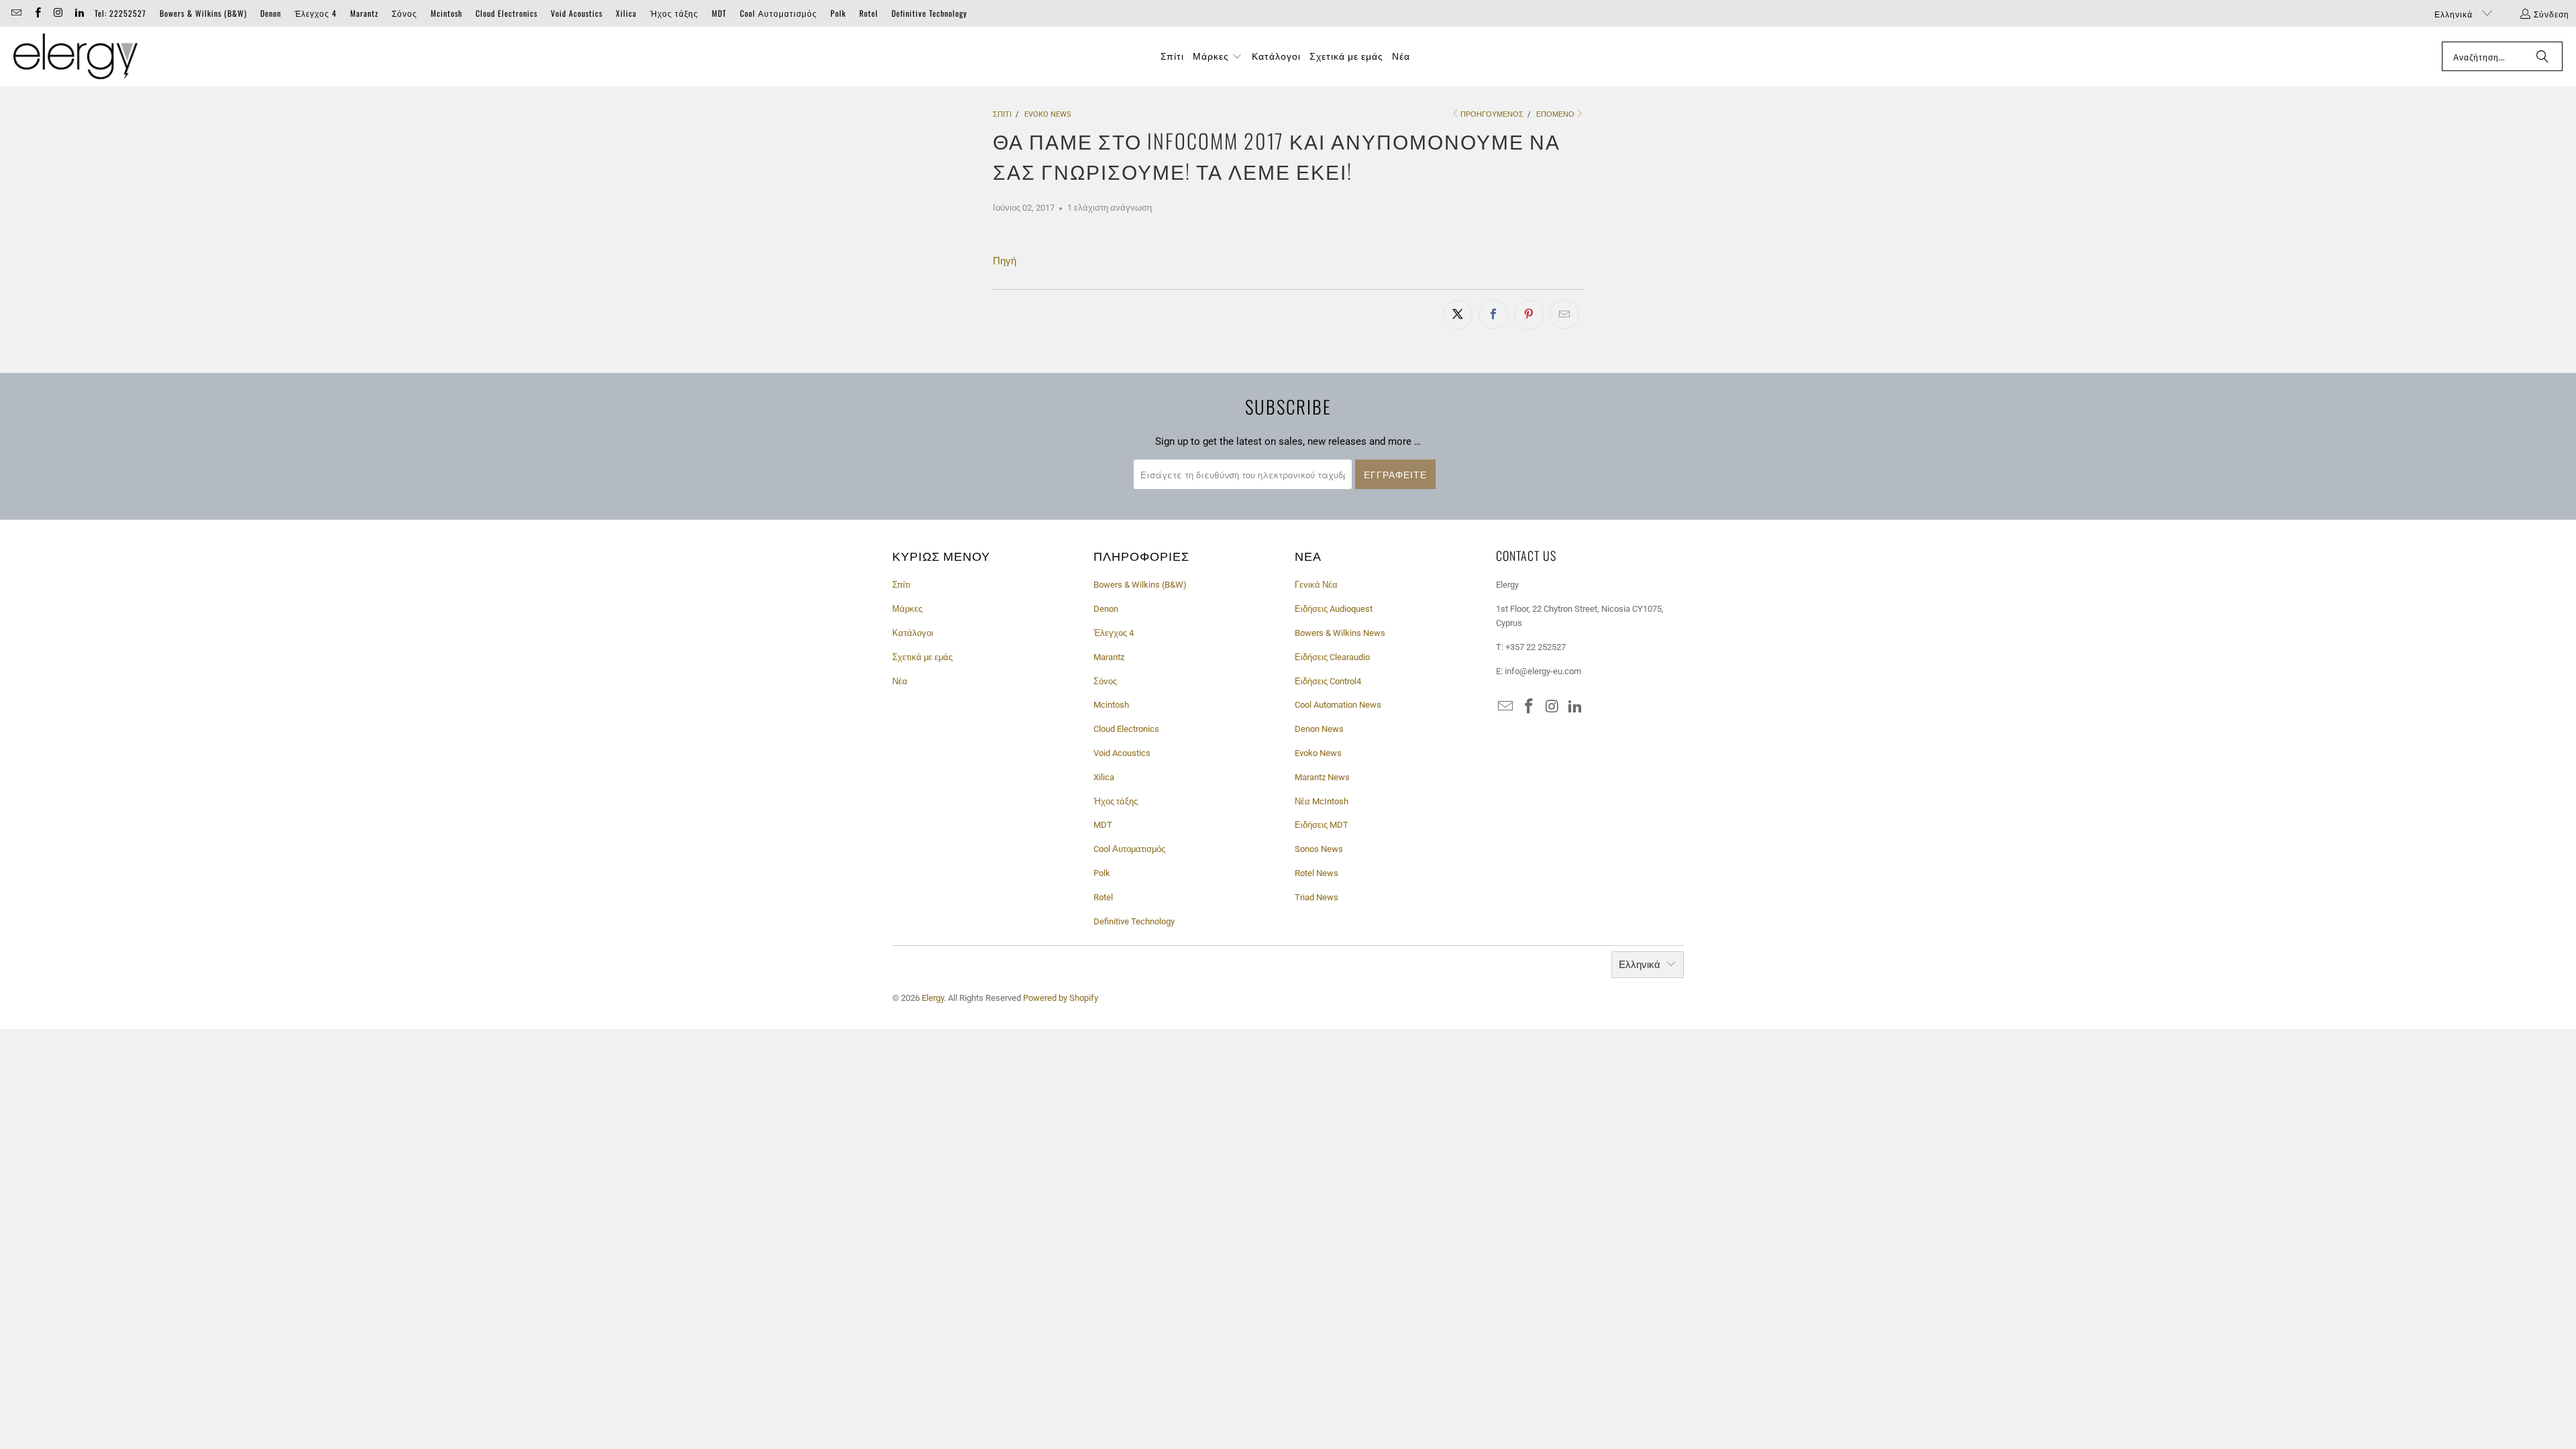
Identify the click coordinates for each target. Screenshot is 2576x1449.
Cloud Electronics (506, 13)
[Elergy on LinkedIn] (79, 13)
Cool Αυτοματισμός (779, 13)
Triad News (1317, 897)
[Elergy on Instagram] (58, 13)
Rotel (869, 13)
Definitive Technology (929, 13)
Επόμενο (1555, 114)
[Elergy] (75, 57)
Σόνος (405, 13)
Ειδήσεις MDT (1322, 825)
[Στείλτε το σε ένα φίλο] (1564, 315)
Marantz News (1322, 777)
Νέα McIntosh (1322, 801)
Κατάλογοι (913, 633)
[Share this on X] (1458, 315)
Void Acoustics (577, 13)
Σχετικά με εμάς (922, 657)
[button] (1218, 56)
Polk (838, 13)
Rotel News (1317, 873)
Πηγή (1005, 261)
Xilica (626, 13)
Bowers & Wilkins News (1340, 633)
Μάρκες (907, 609)
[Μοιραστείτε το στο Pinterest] (1529, 315)
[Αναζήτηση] (2542, 56)
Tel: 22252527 (120, 13)
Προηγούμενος (1492, 114)
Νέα (900, 681)
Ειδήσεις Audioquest (1334, 609)
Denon (271, 13)
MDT (719, 13)
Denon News (1319, 729)
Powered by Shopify (1061, 998)
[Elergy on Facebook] (37, 13)
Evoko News (1318, 753)
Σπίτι (901, 585)
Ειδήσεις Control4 (1328, 681)
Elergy (933, 998)
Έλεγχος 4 (316, 13)
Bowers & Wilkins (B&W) (203, 13)
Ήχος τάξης (674, 13)
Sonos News (1319, 849)
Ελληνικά (2455, 14)
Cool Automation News (1338, 705)
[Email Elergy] (16, 13)
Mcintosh (446, 13)
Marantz (364, 13)
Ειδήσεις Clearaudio (1332, 657)
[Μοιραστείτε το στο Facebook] (1493, 315)
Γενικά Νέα (1316, 585)
